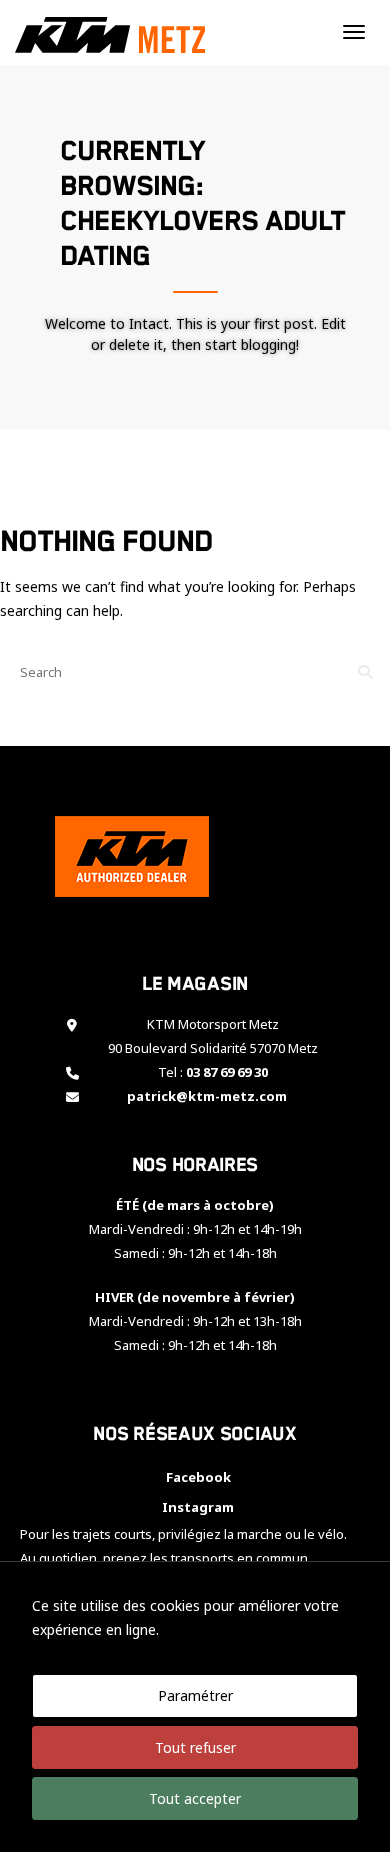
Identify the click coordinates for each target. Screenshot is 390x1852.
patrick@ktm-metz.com (207, 1096)
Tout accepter (195, 1798)
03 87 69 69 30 (227, 1072)
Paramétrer (195, 1695)
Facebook (195, 1477)
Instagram (195, 1507)
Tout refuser (195, 1747)
